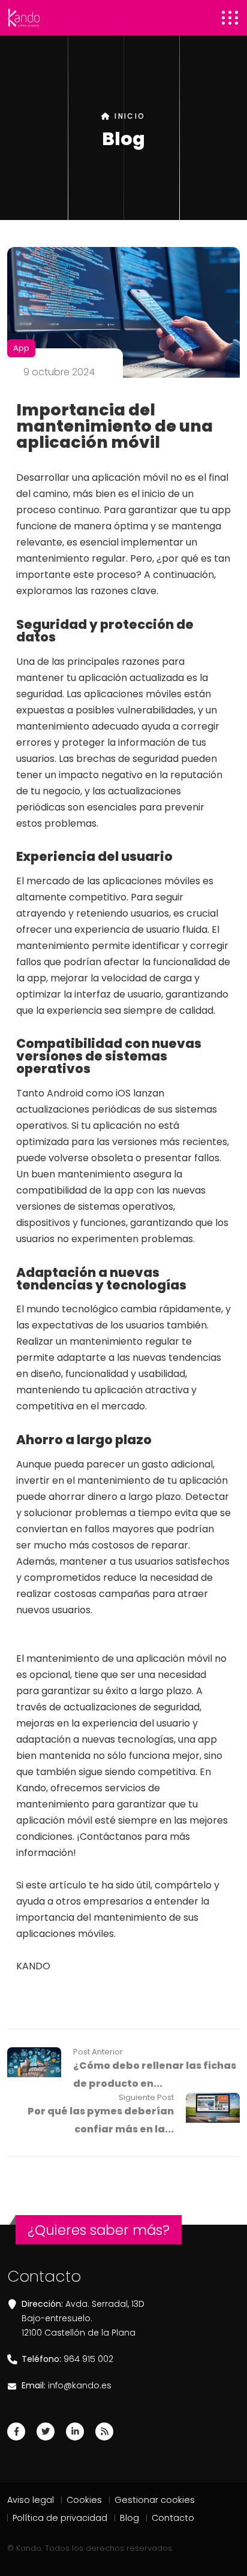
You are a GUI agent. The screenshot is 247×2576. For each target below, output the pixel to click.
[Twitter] (46, 2432)
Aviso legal (31, 2500)
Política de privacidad (60, 2518)
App (21, 348)
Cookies (84, 2500)
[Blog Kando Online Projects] (104, 2432)
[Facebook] (16, 2432)
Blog (129, 2518)
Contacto (173, 2518)
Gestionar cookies (155, 2500)
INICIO (128, 116)
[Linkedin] (75, 2432)
